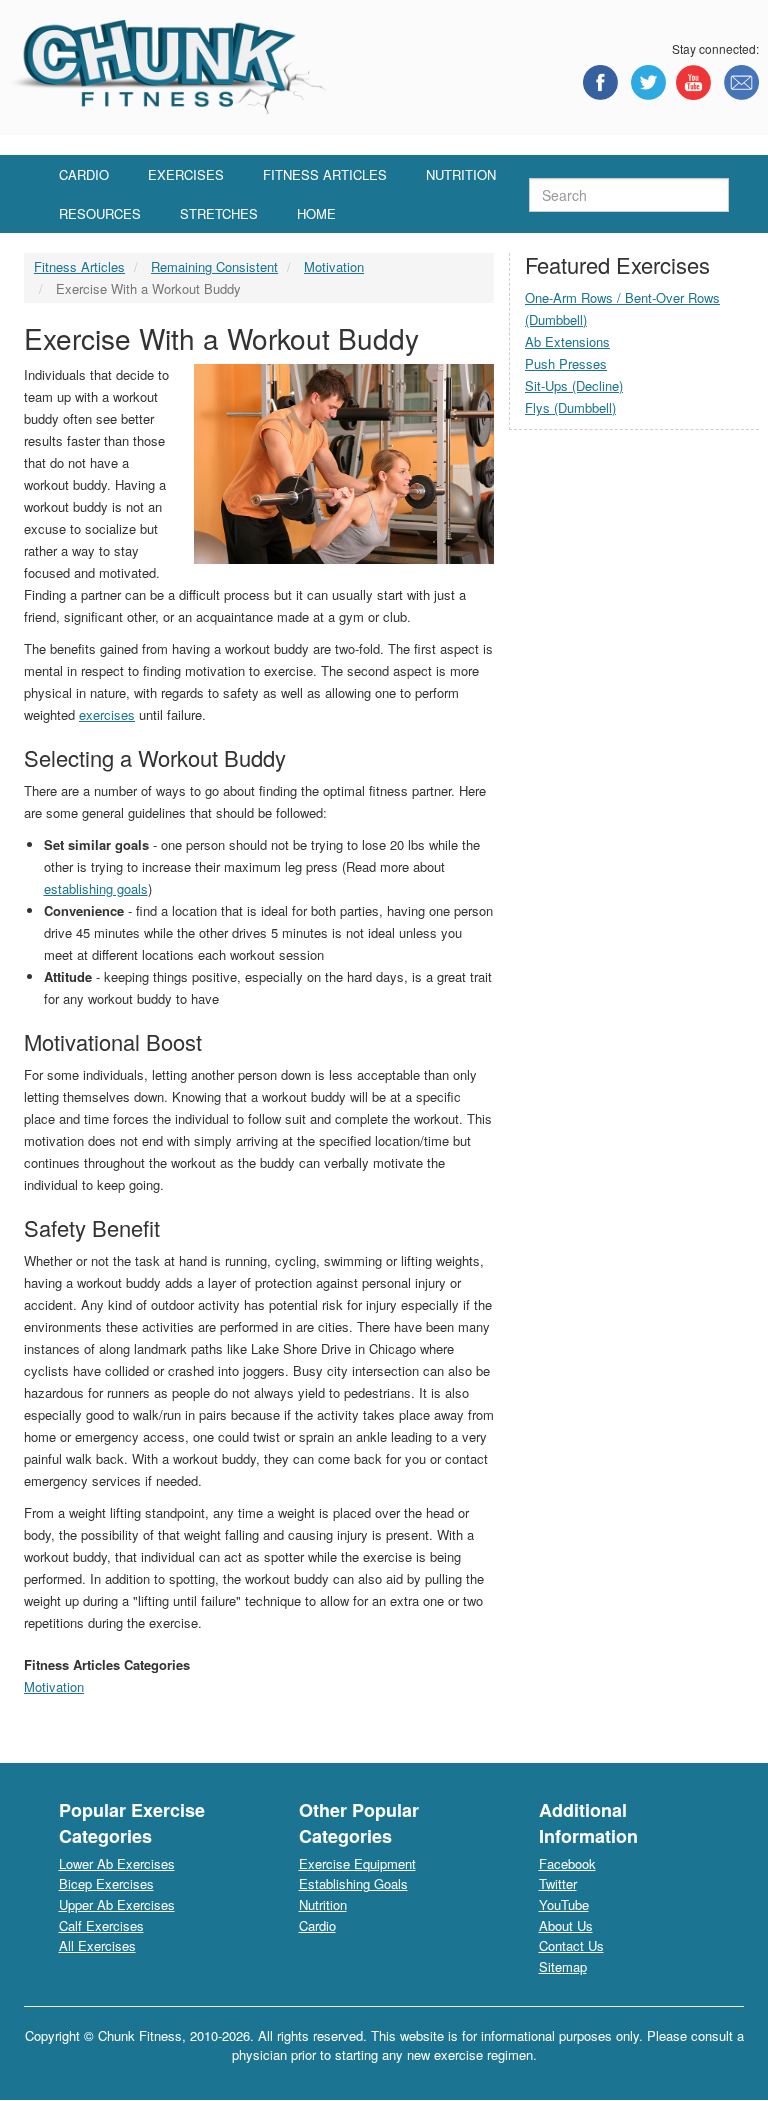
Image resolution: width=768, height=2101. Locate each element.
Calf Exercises (101, 1925)
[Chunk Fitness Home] (169, 65)
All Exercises (97, 1945)
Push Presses (566, 363)
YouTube (564, 1904)
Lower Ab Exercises (117, 1863)
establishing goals (96, 888)
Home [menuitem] (316, 213)
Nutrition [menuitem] (461, 174)
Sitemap (563, 1966)
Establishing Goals (353, 1883)
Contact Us (571, 1945)
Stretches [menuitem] (219, 213)
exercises (107, 714)
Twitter (558, 1883)
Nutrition (323, 1904)
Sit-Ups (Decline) (574, 385)
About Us (566, 1925)
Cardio (317, 1925)
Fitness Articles (79, 266)
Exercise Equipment (357, 1863)
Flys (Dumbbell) (570, 407)
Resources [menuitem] (100, 213)
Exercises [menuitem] (186, 174)
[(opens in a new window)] (600, 82)
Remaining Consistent (214, 266)
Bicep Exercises (106, 1883)
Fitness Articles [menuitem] (325, 174)
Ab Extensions (567, 341)
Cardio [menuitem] (84, 174)
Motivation (334, 266)
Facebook (567, 1863)
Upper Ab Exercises (117, 1904)
